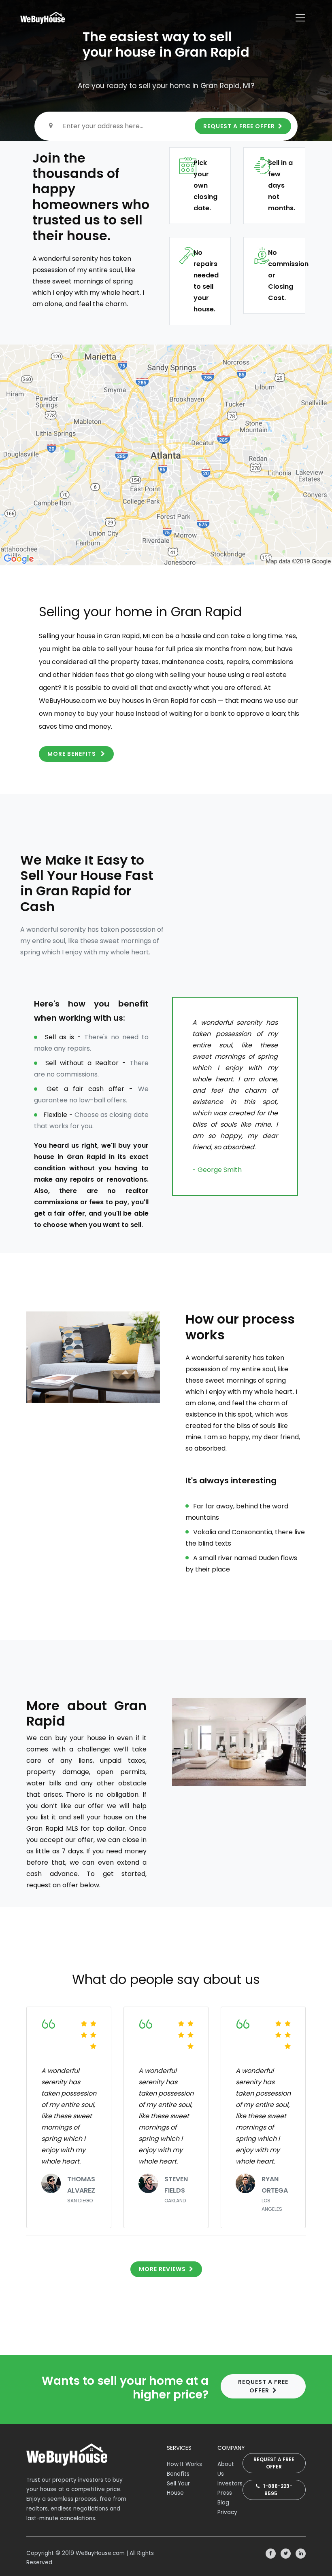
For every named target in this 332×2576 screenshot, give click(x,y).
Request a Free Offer (274, 2463)
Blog (223, 2503)
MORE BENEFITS (72, 754)
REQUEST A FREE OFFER (239, 126)
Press (225, 2493)
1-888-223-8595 (276, 2490)
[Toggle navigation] (300, 18)
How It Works (184, 2464)
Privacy (227, 2512)
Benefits (178, 2474)
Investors (230, 2484)
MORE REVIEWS (162, 2269)
